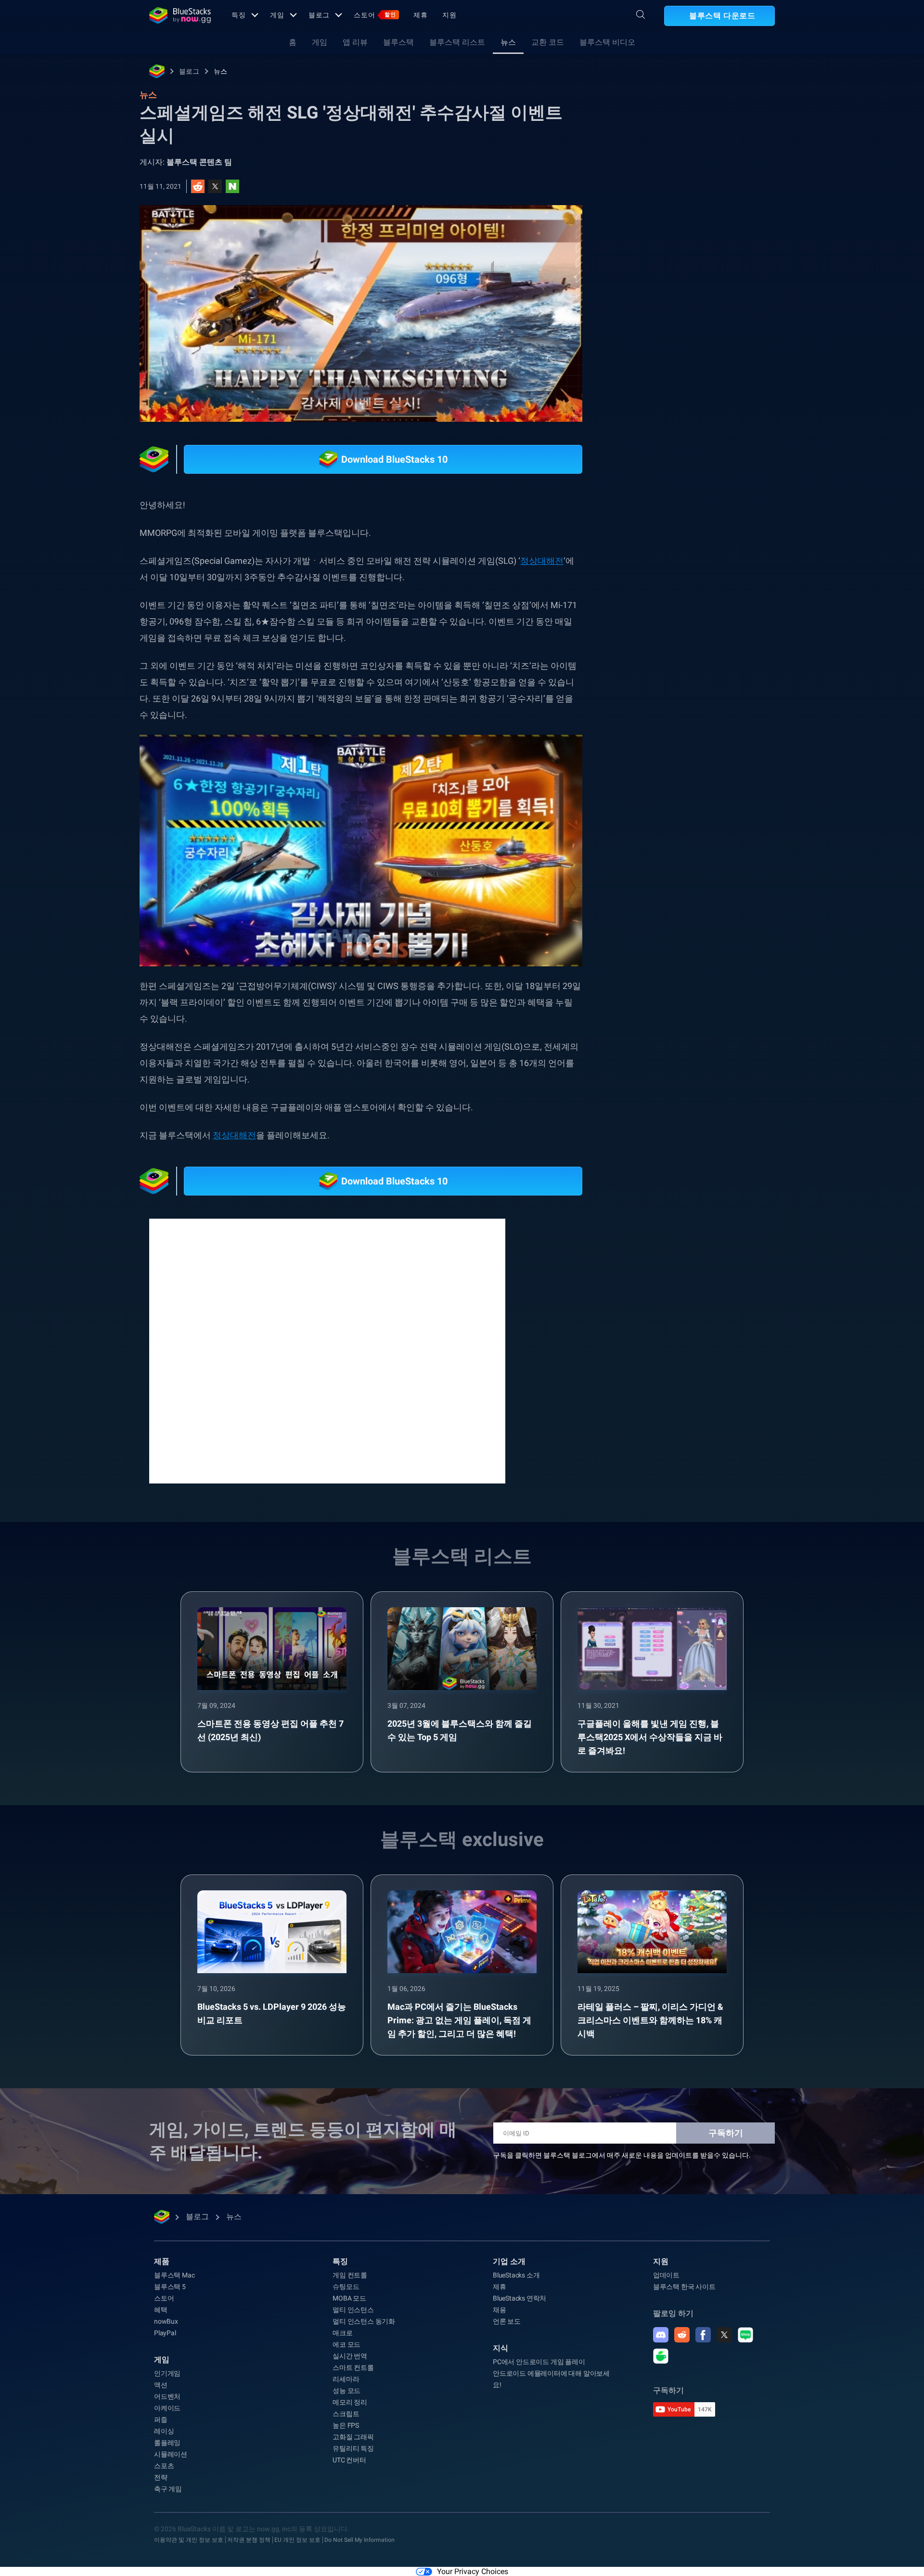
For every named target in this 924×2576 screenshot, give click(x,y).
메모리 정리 (350, 2402)
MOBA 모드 (349, 2298)
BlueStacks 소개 (516, 2275)
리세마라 (346, 2379)
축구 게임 (168, 2489)
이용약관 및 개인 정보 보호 (189, 2540)
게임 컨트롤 (350, 2275)
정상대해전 (542, 561)
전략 (161, 2477)
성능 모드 (346, 2391)
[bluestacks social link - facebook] (703, 2335)
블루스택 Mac (174, 2275)
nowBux (166, 2321)
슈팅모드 (346, 2287)
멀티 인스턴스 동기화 (364, 2321)
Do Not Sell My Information (359, 2540)
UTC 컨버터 (349, 2460)
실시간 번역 (350, 2356)
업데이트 (666, 2275)
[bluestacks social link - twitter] (724, 2335)
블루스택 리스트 (457, 42)
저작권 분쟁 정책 (249, 2540)
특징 (239, 15)
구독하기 (726, 2133)
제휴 (421, 15)
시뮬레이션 (171, 2454)
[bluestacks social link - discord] (661, 2335)
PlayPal (165, 2333)
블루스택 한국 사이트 (684, 2287)
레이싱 (164, 2431)
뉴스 (508, 42)
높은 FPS (346, 2425)
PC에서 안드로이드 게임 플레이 (539, 2362)
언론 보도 (507, 2321)
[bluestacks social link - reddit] (682, 2335)
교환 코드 (548, 42)
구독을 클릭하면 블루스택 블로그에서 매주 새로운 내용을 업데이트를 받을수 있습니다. (622, 2155)
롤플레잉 (167, 2443)
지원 (449, 15)
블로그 (319, 15)
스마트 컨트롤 (353, 2368)
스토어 (375, 15)
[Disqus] (327, 1350)
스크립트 (346, 2414)
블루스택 (398, 42)
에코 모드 (346, 2344)
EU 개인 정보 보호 (297, 2540)
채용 (500, 2310)
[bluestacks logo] (180, 15)
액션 (161, 2385)
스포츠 (164, 2466)
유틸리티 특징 (353, 2448)
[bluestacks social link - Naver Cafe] (661, 2356)
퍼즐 (161, 2420)
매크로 (342, 2333)
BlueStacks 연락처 (520, 2298)
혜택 (161, 2310)
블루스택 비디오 (607, 42)
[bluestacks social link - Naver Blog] (745, 2335)
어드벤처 (167, 2396)
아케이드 (167, 2408)
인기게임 (167, 2373)
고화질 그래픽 (353, 2437)
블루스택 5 (170, 2287)
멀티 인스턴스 (353, 2310)
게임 (277, 15)
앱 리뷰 (355, 42)
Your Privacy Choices (473, 2571)
